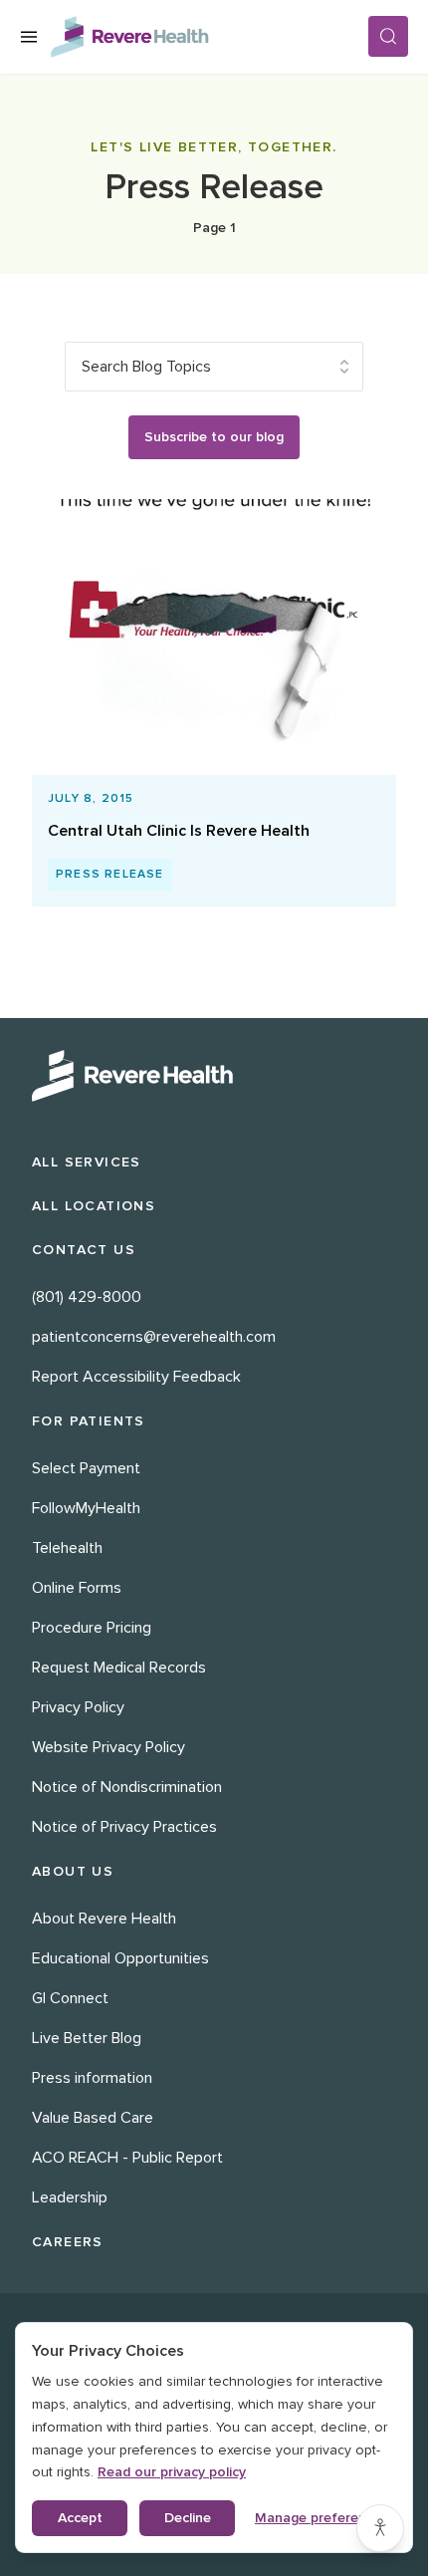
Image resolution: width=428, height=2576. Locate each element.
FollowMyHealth (86, 1508)
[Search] (388, 36)
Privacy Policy (78, 1707)
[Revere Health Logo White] (214, 1076)
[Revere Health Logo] (209, 37)
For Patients (89, 1421)
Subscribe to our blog (214, 437)
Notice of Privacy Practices (124, 1827)
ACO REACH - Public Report (127, 2158)
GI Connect (70, 1998)
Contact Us (84, 1250)
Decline (188, 2518)
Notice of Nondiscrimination (127, 1787)
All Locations (94, 1206)
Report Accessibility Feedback (136, 1377)
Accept (80, 2518)
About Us (73, 1871)
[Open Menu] (29, 37)
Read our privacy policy (172, 2472)
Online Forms (77, 1588)
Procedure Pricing (92, 1628)
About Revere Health (104, 1919)
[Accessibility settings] (380, 2528)
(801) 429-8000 (87, 1297)
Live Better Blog (87, 2038)
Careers (68, 2242)
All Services (87, 1162)
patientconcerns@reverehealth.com (154, 1337)
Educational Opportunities (120, 1958)
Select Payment (86, 1468)
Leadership (70, 2197)
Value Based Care (93, 2118)
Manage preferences (321, 2518)
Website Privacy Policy (108, 1747)
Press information (92, 2078)
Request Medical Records (119, 1668)
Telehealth (67, 1548)
